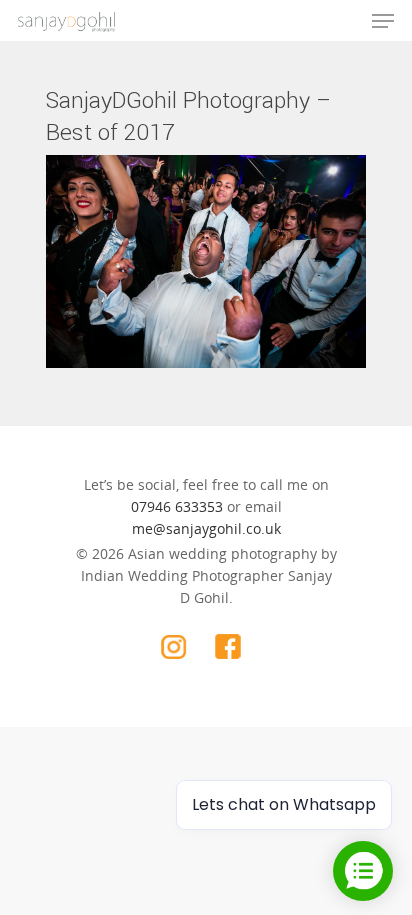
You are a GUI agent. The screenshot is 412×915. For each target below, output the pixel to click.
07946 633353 (177, 506)
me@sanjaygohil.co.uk (206, 528)
